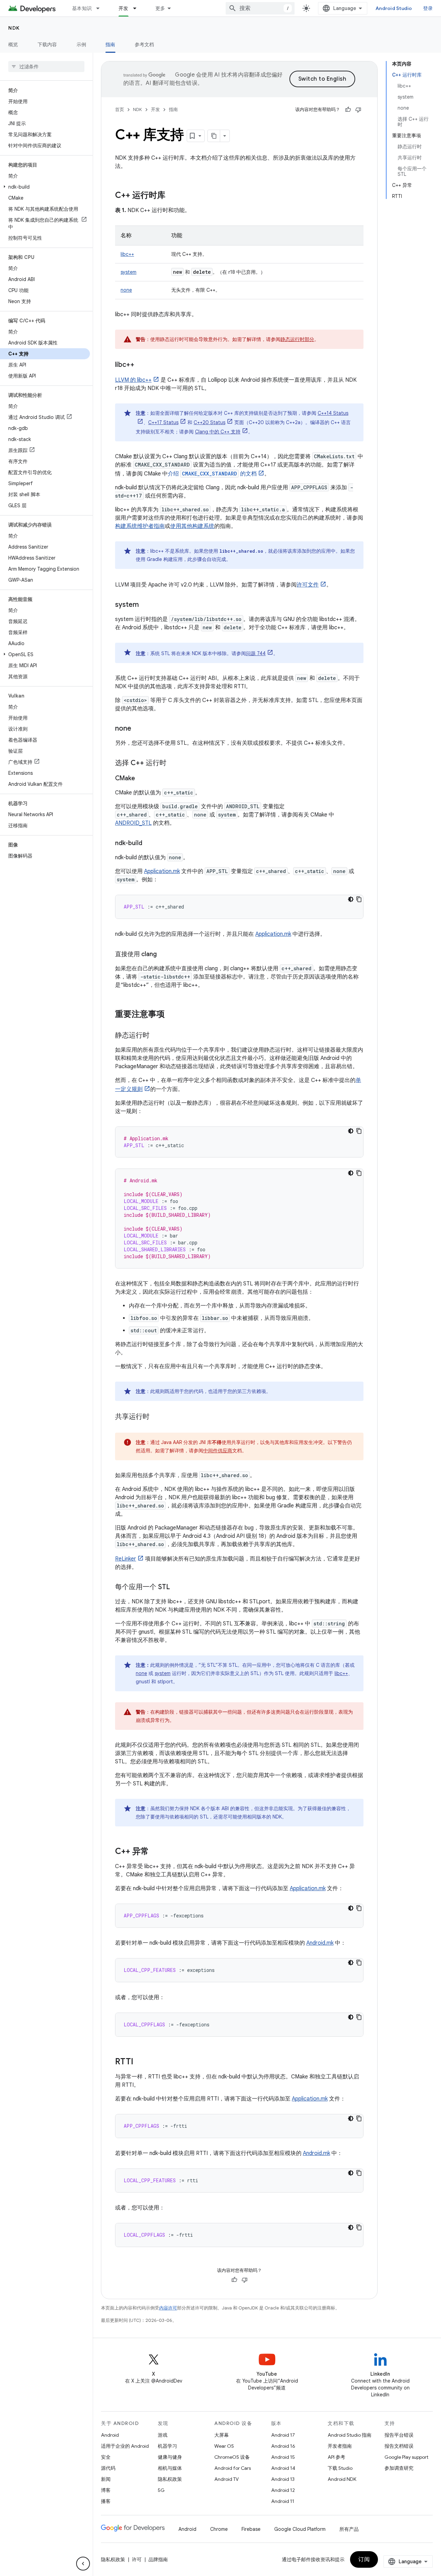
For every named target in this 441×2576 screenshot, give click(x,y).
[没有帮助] (358, 110)
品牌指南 (158, 2559)
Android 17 (283, 2435)
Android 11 (283, 2501)
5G (161, 2490)
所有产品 (349, 2529)
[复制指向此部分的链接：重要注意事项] (172, 1015)
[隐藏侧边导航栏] (83, 2564)
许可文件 (308, 585)
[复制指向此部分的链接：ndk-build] (149, 844)
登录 (428, 8)
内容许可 (168, 2308)
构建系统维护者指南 (140, 526)
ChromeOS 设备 (232, 2457)
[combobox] (260, 8)
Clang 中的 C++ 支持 (218, 432)
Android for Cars (233, 2468)
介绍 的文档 (212, 474)
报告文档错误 (399, 2446)
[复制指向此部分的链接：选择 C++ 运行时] (173, 763)
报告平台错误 (399, 2435)
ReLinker (126, 1559)
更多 (160, 8)
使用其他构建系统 (192, 526)
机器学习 (167, 2446)
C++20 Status (209, 422)
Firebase (251, 2529)
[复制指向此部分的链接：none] (138, 729)
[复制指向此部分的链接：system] (146, 605)
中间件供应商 (218, 1451)
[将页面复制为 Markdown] (214, 136)
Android (110, 2435)
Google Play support (406, 2457)
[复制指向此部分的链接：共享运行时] (156, 1417)
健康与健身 (170, 2457)
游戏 (163, 2435)
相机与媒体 (170, 2468)
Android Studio (394, 8)
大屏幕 (222, 2435)
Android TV (227, 2479)
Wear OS (224, 2446)
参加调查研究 (399, 2468)
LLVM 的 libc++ (133, 380)
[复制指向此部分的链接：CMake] (142, 779)
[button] (45, 187)
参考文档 (145, 44)
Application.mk (162, 871)
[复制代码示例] (359, 899)
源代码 (108, 2468)
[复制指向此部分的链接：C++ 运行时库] (172, 196)
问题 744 (256, 653)
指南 (110, 44)
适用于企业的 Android (125, 2446)
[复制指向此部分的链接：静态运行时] (156, 1036)
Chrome (219, 2529)
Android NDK (342, 2479)
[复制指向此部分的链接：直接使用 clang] (164, 955)
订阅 (364, 2559)
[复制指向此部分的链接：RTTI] (140, 2062)
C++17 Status (163, 422)
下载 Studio (340, 2468)
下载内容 (47, 44)
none (126, 290)
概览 (13, 44)
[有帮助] (348, 110)
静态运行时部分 (297, 339)
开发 (124, 8)
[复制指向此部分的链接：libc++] (141, 365)
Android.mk (320, 1943)
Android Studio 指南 (350, 2435)
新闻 (106, 2479)
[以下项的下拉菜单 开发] (138, 8)
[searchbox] (46, 67)
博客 (106, 2490)
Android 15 (283, 2457)
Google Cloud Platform (300, 2529)
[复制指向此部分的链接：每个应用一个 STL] (177, 1587)
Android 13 (283, 2479)
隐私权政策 (170, 2479)
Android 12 (283, 2490)
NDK (14, 28)
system (129, 272)
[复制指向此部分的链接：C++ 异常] (156, 1852)
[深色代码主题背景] (351, 899)
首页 (120, 109)
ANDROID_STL (133, 823)
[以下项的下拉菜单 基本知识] (101, 8)
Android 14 (283, 2468)
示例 (81, 44)
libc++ (127, 254)
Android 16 (283, 2446)
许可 (137, 2559)
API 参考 (336, 2457)
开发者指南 (340, 2446)
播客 (106, 2501)
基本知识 (82, 8)
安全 (106, 2457)
